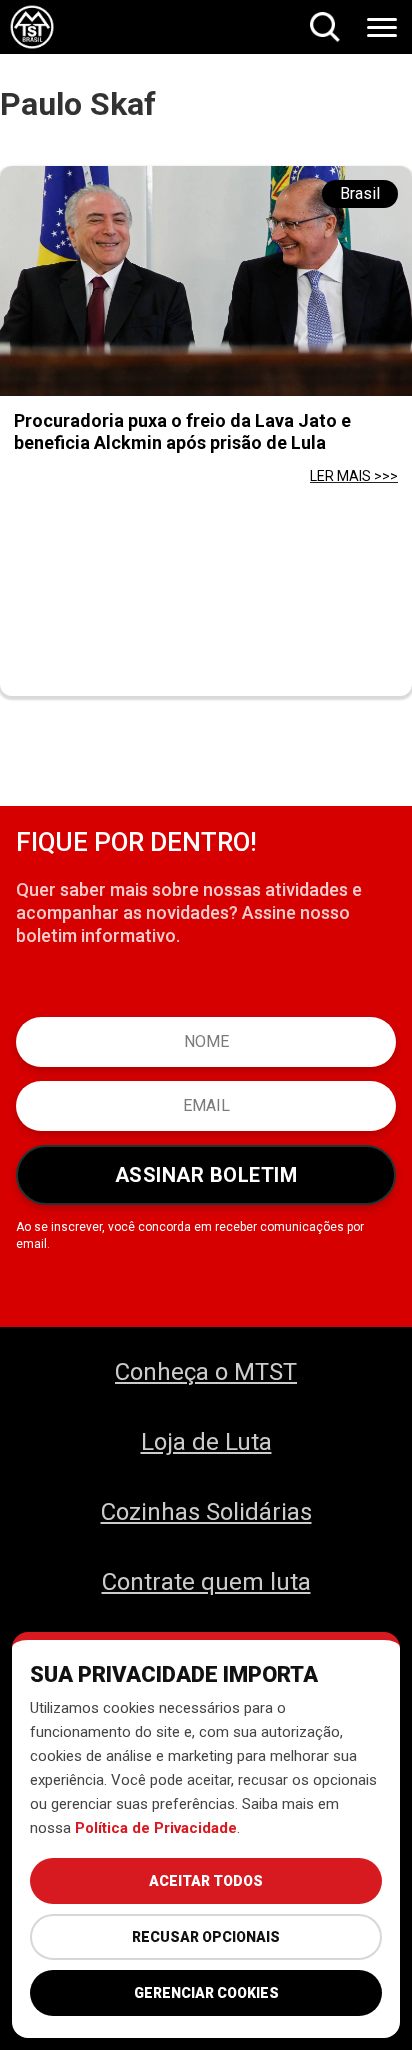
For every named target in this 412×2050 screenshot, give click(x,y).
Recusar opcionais (206, 1937)
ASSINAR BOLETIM (206, 1175)
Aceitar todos (206, 1881)
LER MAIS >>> (354, 476)
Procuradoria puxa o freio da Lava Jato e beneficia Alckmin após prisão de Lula (182, 431)
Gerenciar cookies (206, 1993)
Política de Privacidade (156, 1828)
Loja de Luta (206, 1442)
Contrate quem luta (206, 1582)
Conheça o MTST (206, 1372)
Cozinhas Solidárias (206, 1512)
